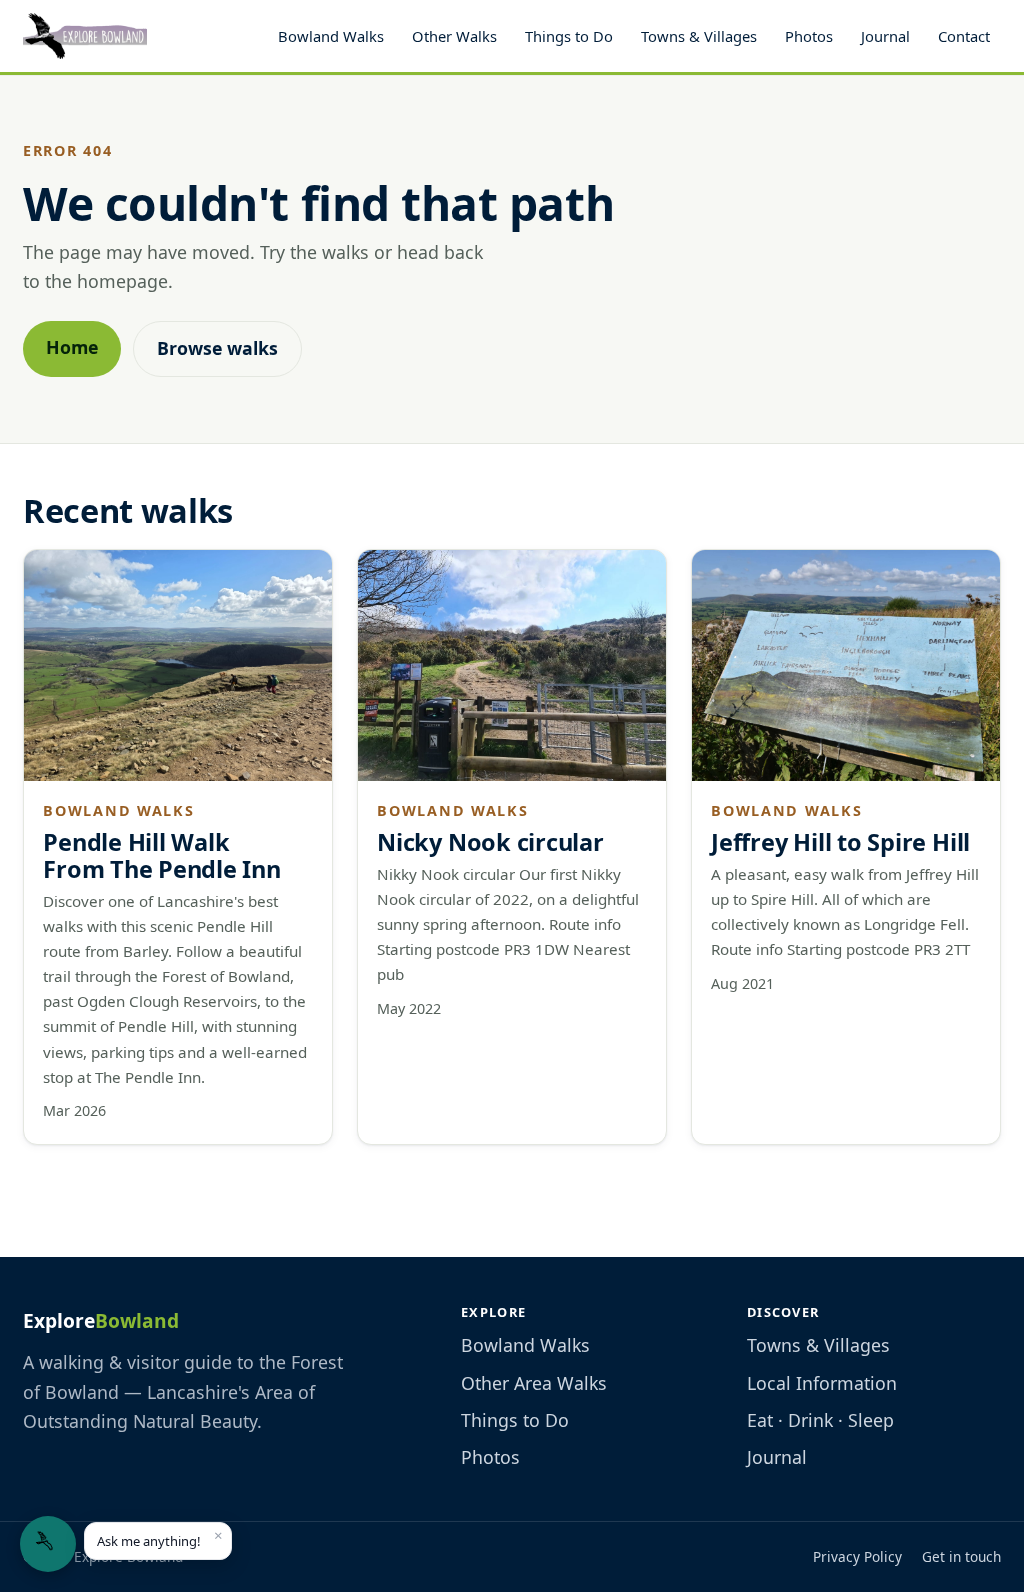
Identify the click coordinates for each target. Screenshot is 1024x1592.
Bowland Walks (331, 36)
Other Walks (454, 36)
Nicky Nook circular (490, 842)
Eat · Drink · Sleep (820, 1420)
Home (72, 347)
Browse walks (217, 348)
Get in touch (961, 1556)
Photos (809, 36)
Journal (885, 36)
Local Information (822, 1383)
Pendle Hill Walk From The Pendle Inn (162, 855)
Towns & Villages (699, 36)
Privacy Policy (857, 1556)
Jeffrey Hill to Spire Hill (840, 842)
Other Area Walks (534, 1383)
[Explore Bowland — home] (85, 36)
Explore (101, 1320)
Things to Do (569, 36)
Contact (964, 36)
